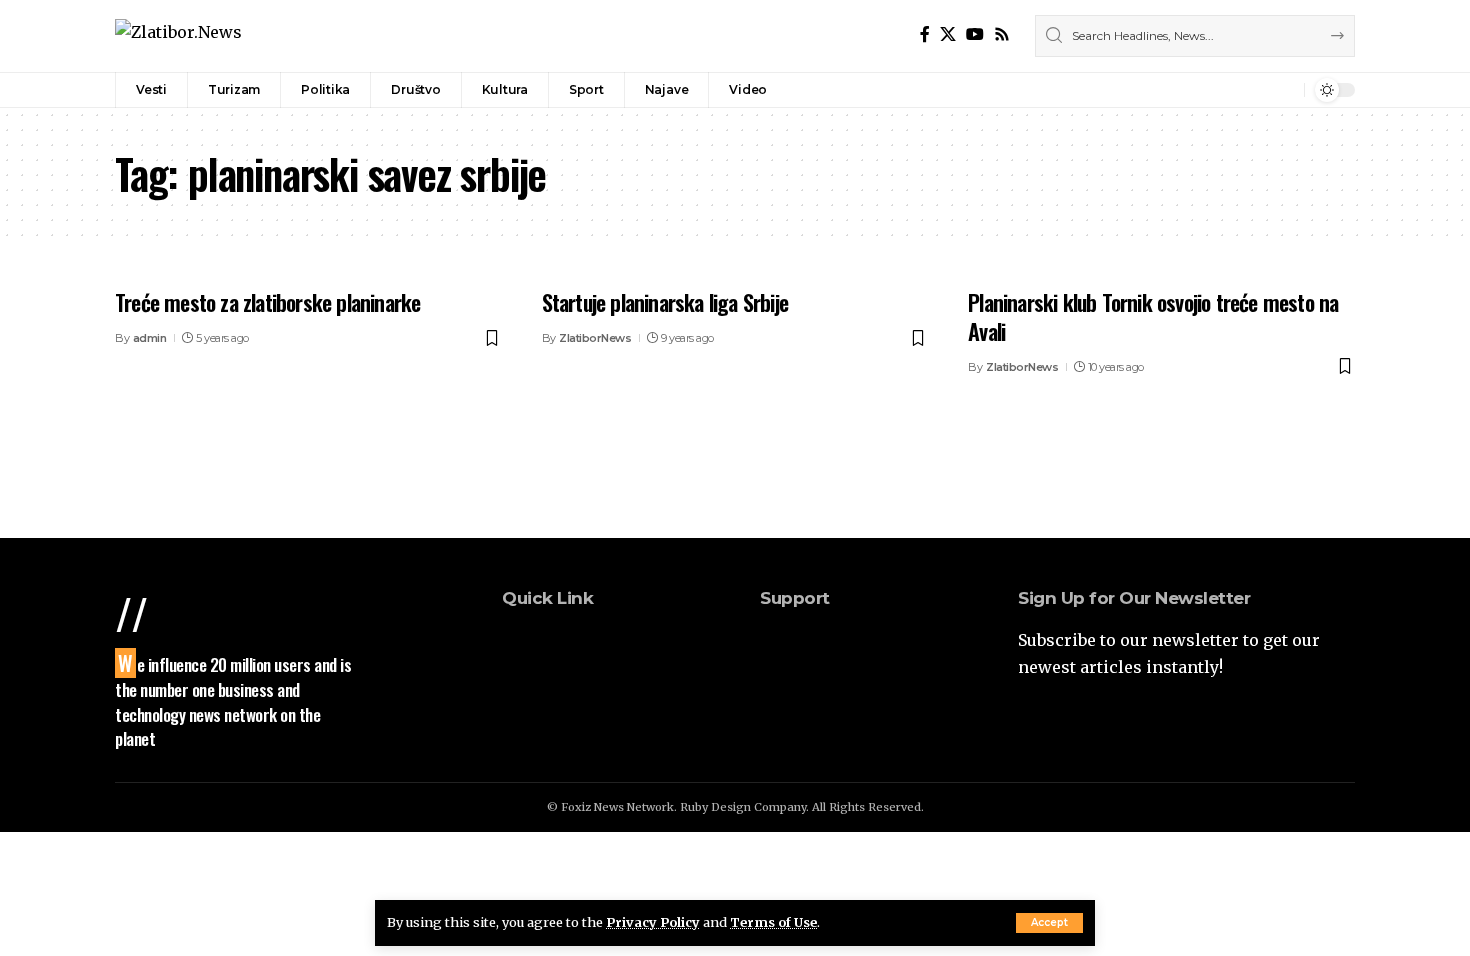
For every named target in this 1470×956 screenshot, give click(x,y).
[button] (1049, 923)
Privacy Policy (653, 922)
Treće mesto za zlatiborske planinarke (267, 302)
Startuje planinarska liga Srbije (665, 302)
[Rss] (1002, 34)
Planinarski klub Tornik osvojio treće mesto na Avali (1153, 316)
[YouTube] (975, 34)
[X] (948, 34)
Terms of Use (773, 922)
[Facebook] (925, 34)
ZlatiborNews (595, 338)
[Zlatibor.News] (178, 35)
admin (150, 338)
